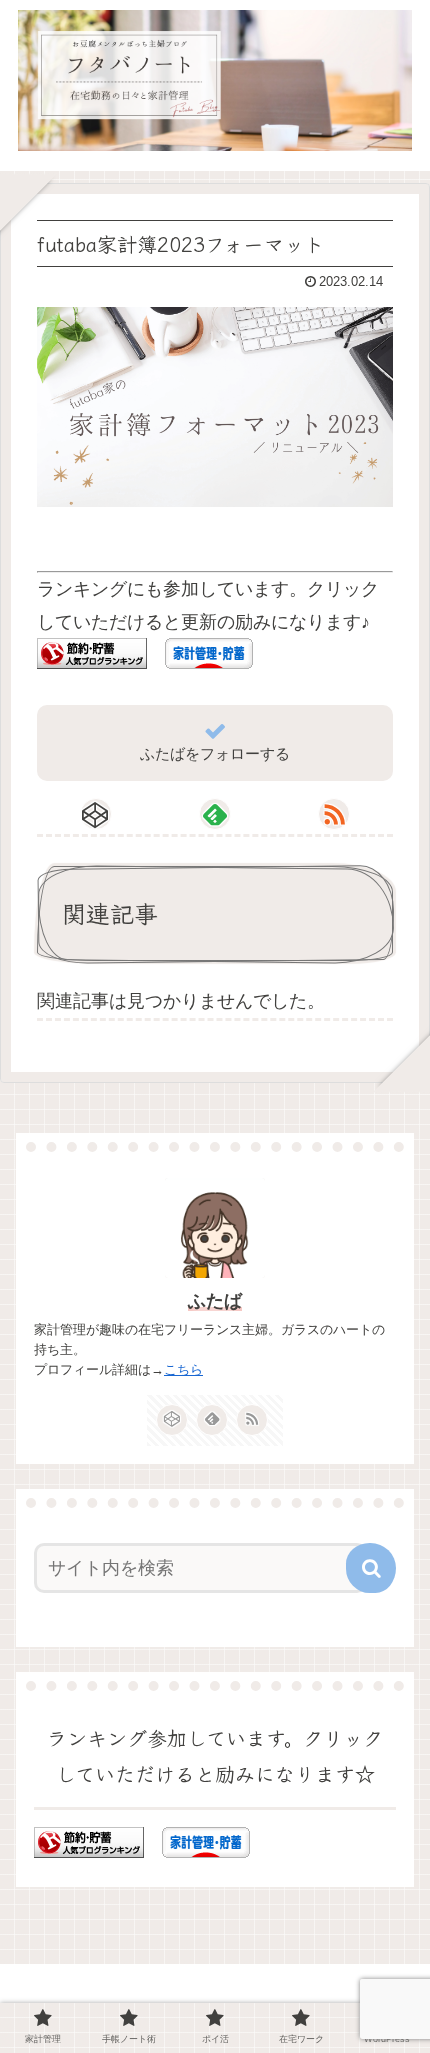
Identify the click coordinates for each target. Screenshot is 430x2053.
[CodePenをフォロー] (96, 814)
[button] (371, 1568)
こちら (183, 1369)
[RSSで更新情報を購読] (334, 814)
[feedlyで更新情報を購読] (215, 814)
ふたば (215, 1301)
